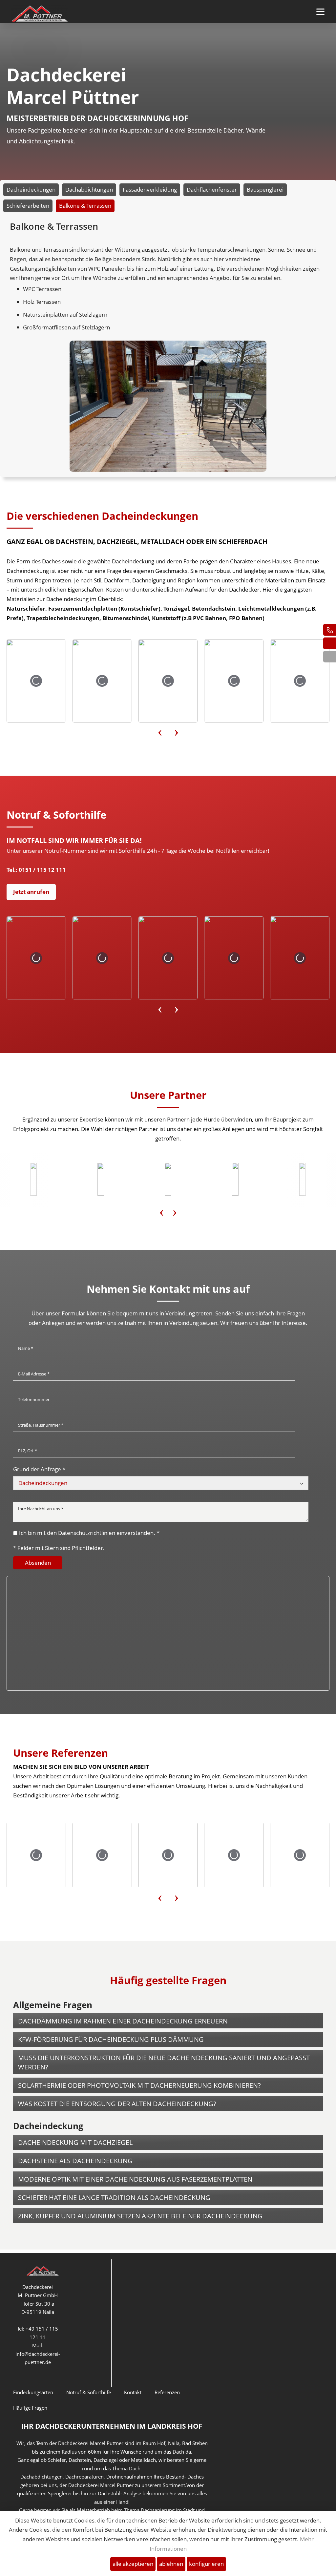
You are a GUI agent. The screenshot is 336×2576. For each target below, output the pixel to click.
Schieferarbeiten (28, 206)
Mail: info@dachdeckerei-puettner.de (38, 2354)
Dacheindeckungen (31, 189)
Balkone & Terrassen (85, 206)
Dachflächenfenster (212, 189)
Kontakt (133, 2392)
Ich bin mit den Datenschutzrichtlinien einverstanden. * (89, 1533)
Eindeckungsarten (33, 2392)
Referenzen (167, 2392)
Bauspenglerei (265, 189)
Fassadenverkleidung (150, 189)
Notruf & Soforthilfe (89, 2392)
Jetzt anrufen (31, 892)
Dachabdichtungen (89, 189)
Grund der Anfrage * (39, 1469)
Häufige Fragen (30, 2408)
